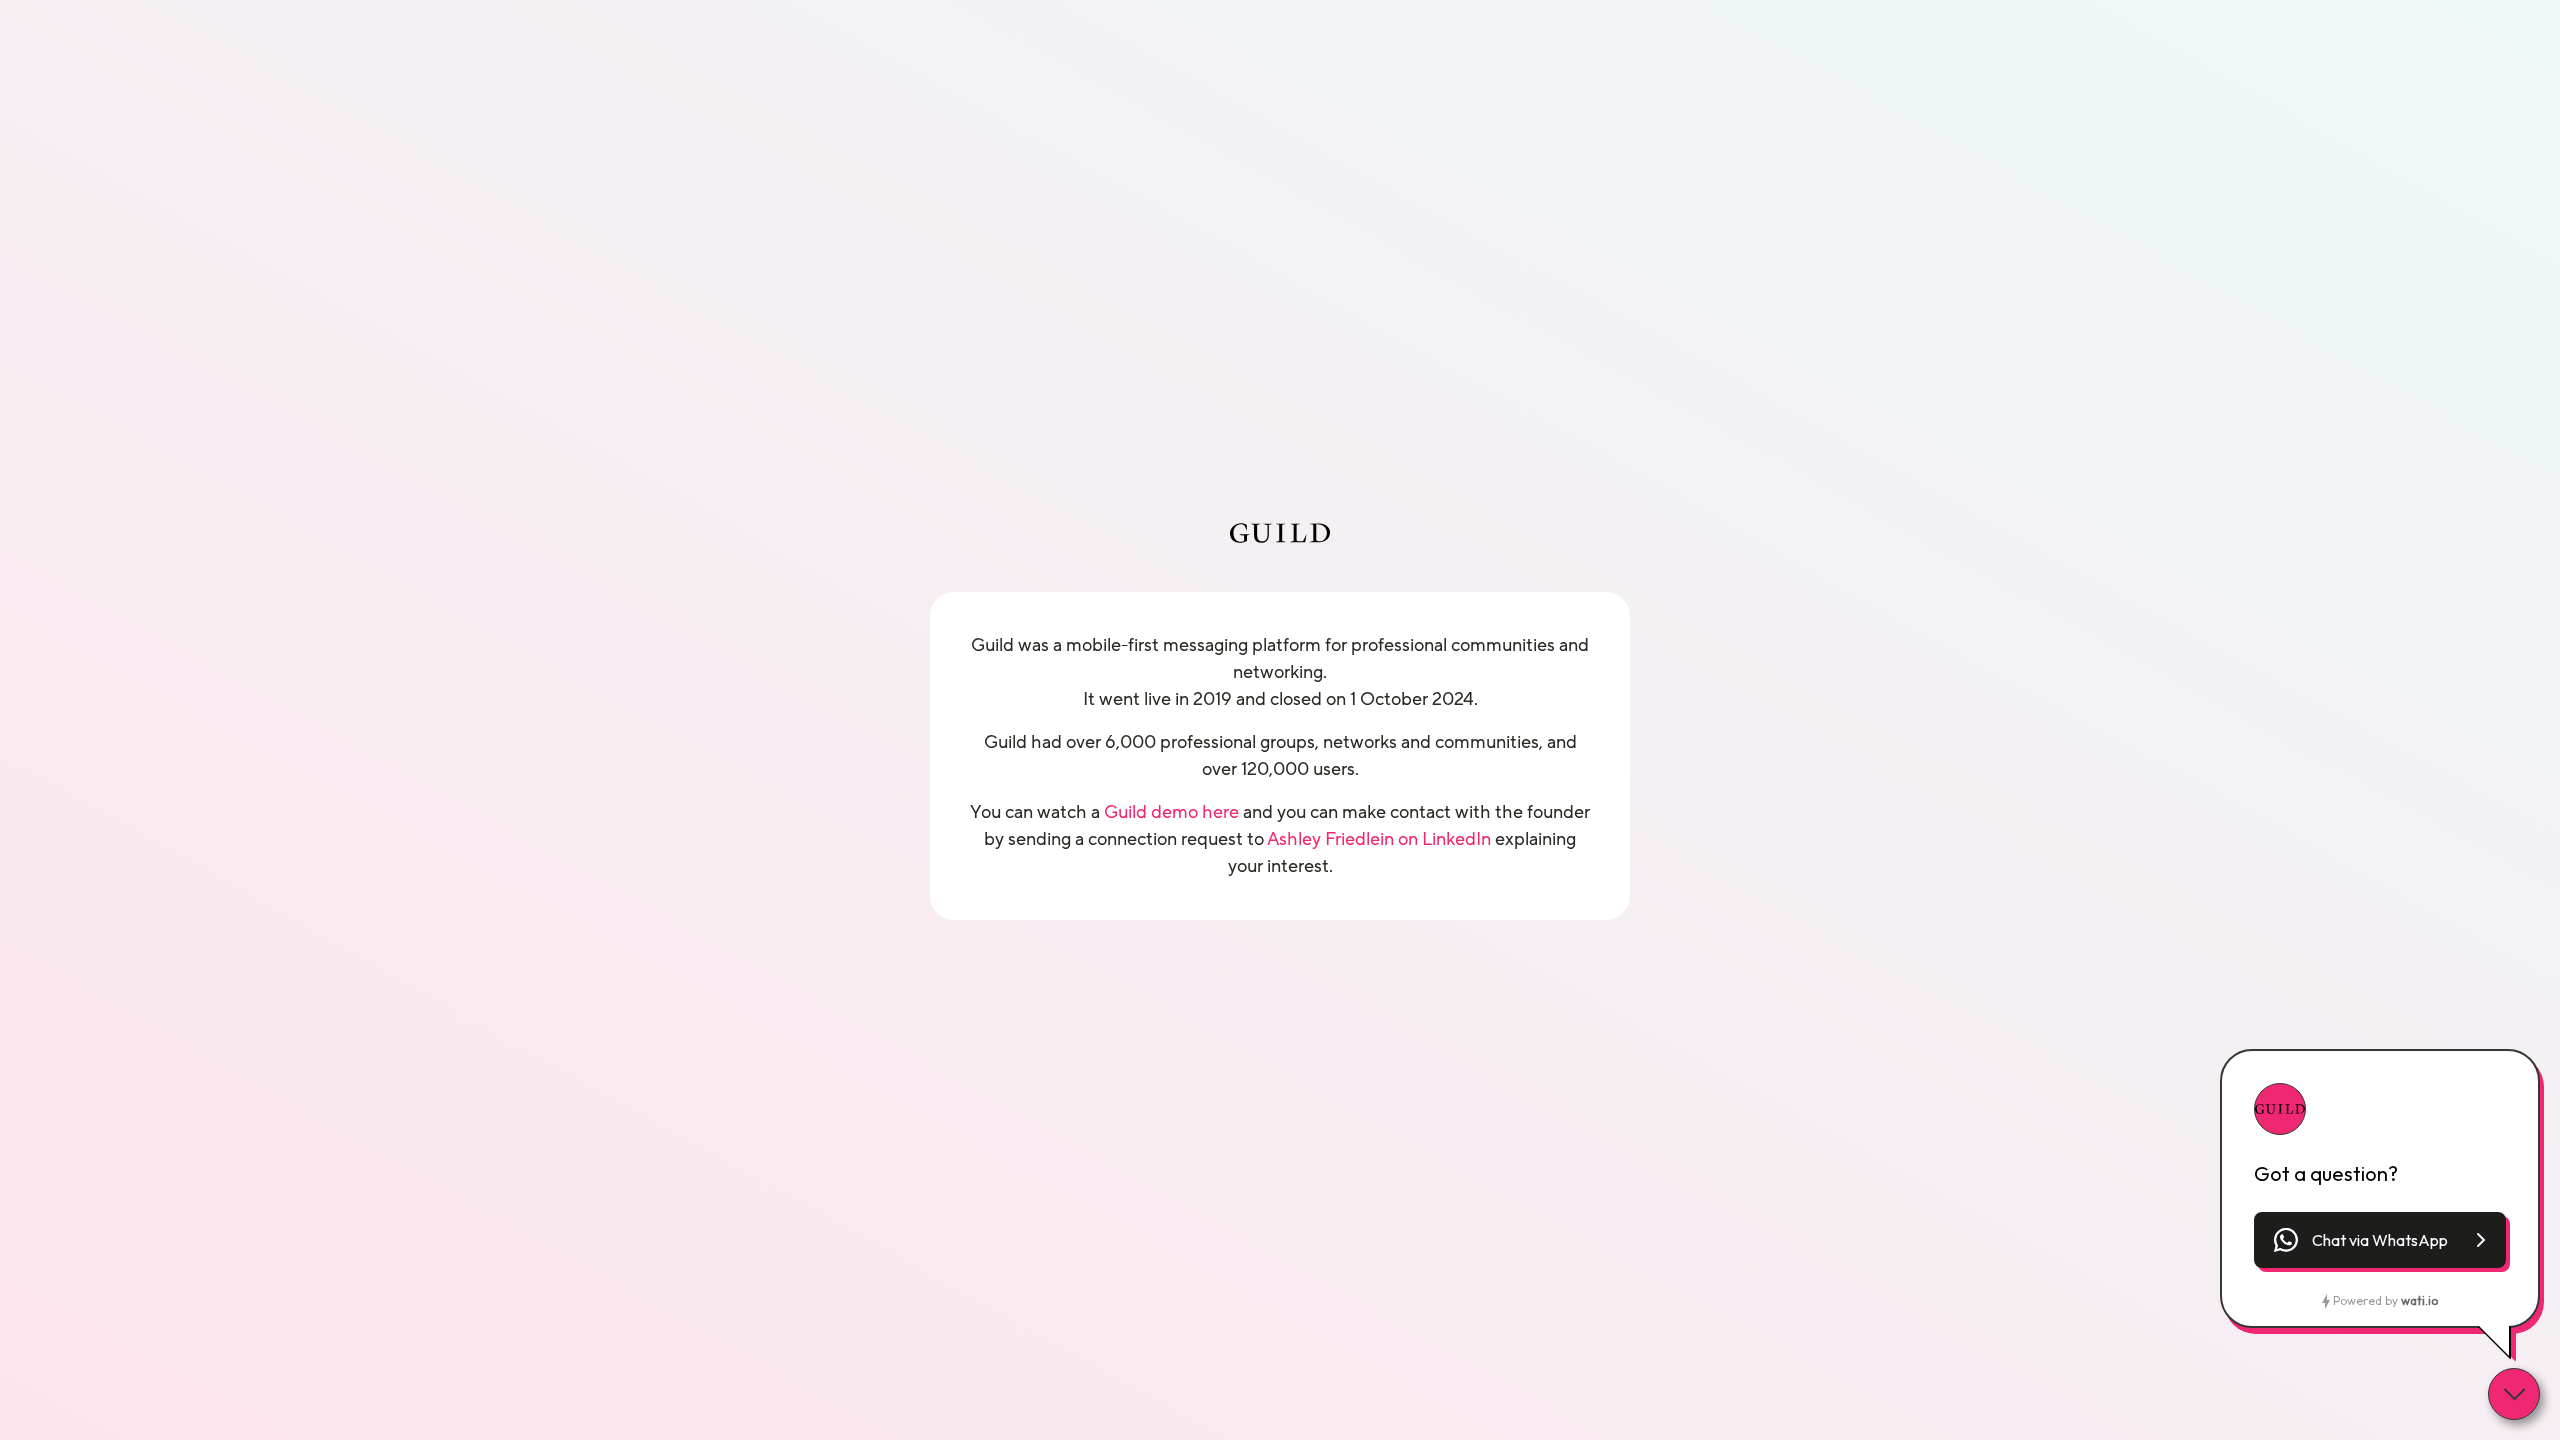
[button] (2380, 1240)
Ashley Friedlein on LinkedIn (1379, 839)
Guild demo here (1171, 812)
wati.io (2419, 1300)
